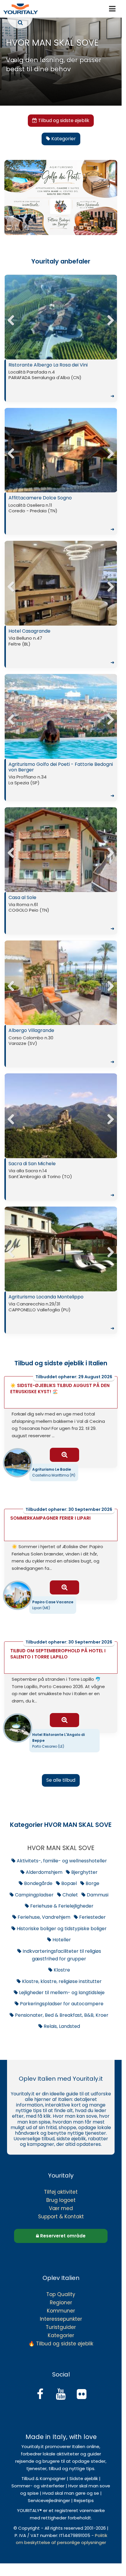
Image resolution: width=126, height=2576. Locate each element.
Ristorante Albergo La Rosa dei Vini (61, 381)
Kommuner (61, 2311)
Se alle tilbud (61, 1780)
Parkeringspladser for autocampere (61, 2004)
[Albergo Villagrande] (63, 984)
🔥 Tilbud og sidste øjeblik (61, 2344)
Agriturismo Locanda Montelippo (61, 1313)
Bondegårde (38, 1883)
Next (108, 318)
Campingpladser (34, 1895)
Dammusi (97, 1895)
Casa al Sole (61, 913)
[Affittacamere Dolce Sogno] (63, 452)
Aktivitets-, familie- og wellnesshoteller (61, 1861)
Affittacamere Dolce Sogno (61, 513)
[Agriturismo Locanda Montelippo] (63, 1251)
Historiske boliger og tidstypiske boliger (61, 1929)
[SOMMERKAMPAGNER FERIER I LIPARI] (64, 1587)
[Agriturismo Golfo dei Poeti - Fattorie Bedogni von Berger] (63, 718)
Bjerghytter (84, 1872)
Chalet (70, 1895)
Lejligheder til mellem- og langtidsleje (61, 1993)
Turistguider (61, 2327)
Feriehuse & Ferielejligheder (61, 1906)
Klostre (61, 1970)
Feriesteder (92, 1917)
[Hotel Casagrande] (63, 585)
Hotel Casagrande (61, 647)
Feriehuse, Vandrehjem (43, 1917)
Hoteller (61, 1940)
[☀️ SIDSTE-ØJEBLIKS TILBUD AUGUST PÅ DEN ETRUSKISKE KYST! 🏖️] (64, 1455)
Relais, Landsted (61, 2026)
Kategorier (61, 2335)
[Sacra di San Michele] (63, 1117)
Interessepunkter (61, 2319)
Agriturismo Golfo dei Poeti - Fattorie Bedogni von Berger (61, 780)
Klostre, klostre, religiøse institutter (61, 1981)
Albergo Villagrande (61, 1046)
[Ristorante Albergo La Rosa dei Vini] (63, 319)
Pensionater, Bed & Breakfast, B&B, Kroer (61, 2015)
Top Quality (61, 2294)
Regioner (61, 2303)
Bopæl (68, 1883)
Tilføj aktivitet (61, 2192)
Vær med (61, 2208)
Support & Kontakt (61, 2217)
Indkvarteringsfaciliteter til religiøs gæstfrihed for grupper (61, 1955)
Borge (92, 1883)
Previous (13, 318)
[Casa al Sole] (63, 851)
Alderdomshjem (44, 1872)
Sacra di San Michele (61, 1179)
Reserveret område (62, 2236)
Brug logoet (61, 2200)
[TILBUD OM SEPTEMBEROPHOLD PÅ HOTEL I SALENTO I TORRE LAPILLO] (64, 1720)
